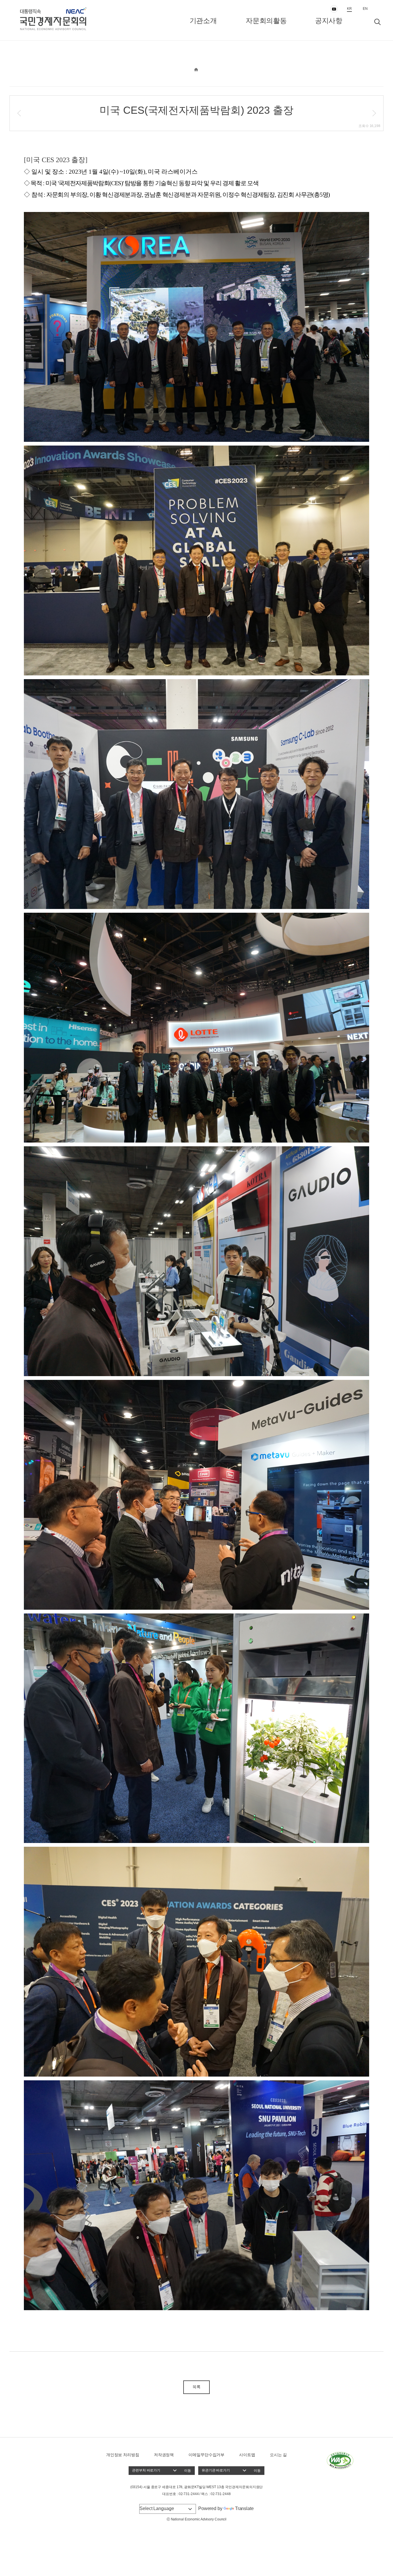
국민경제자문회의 (71, 20)
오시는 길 (278, 2455)
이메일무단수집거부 (206, 2455)
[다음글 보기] (374, 113)
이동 (188, 2471)
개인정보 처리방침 (123, 2455)
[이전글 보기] (19, 113)
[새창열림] (340, 2460)
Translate (244, 2508)
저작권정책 (164, 2455)
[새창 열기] (334, 9)
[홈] (196, 69)
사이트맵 (247, 2455)
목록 (197, 2387)
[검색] (377, 22)
